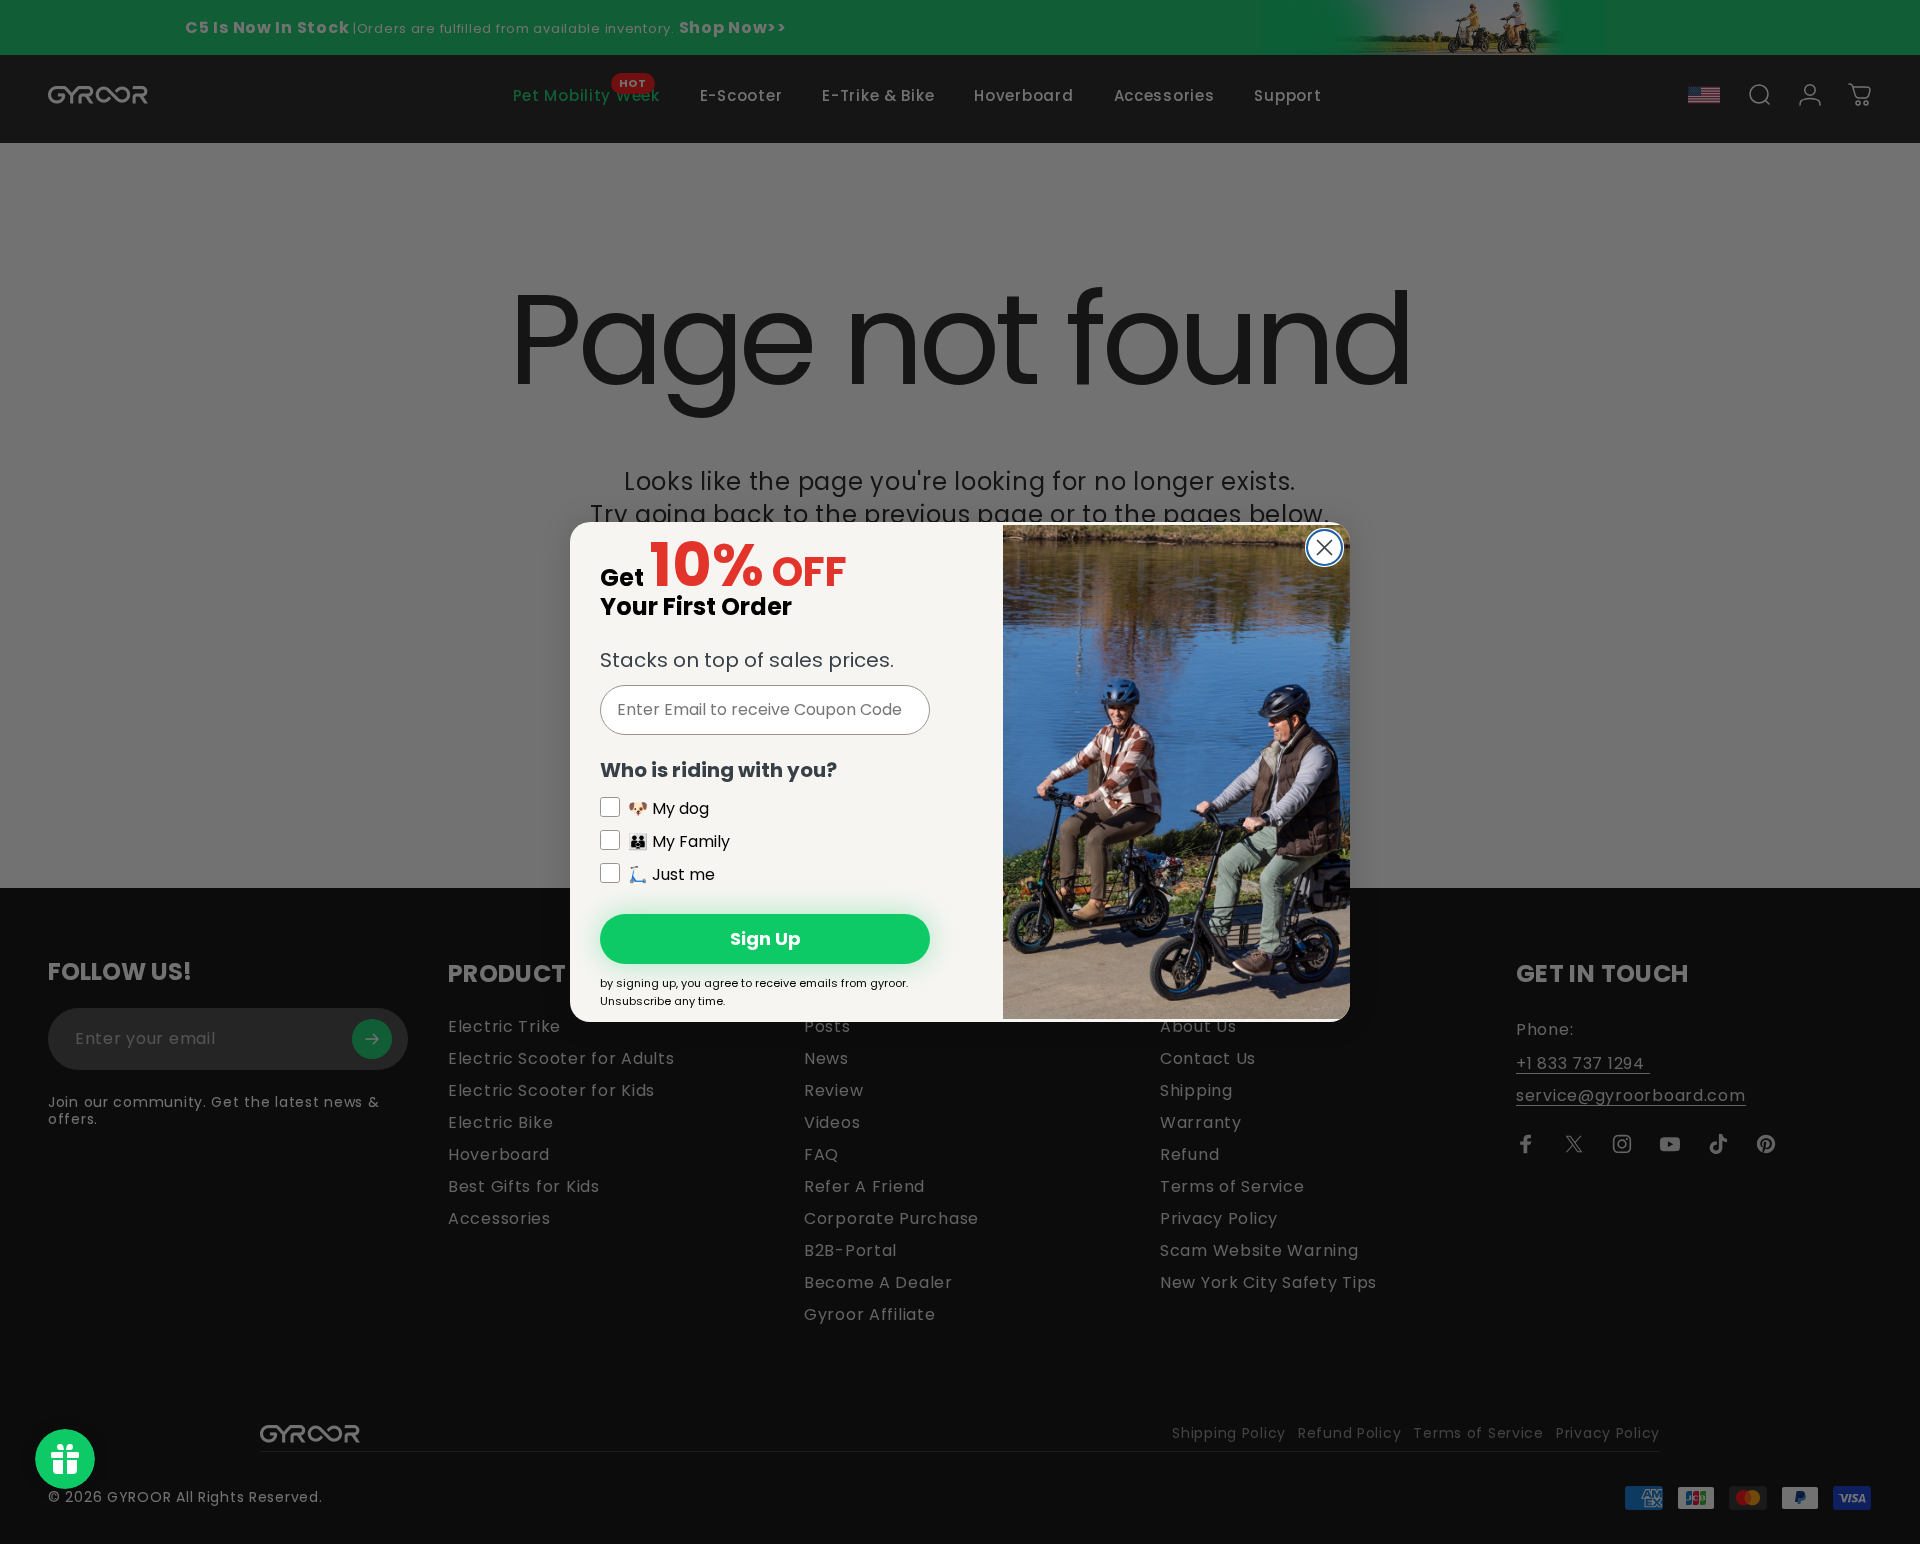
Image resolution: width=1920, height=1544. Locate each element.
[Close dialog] (1324, 547)
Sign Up (765, 938)
